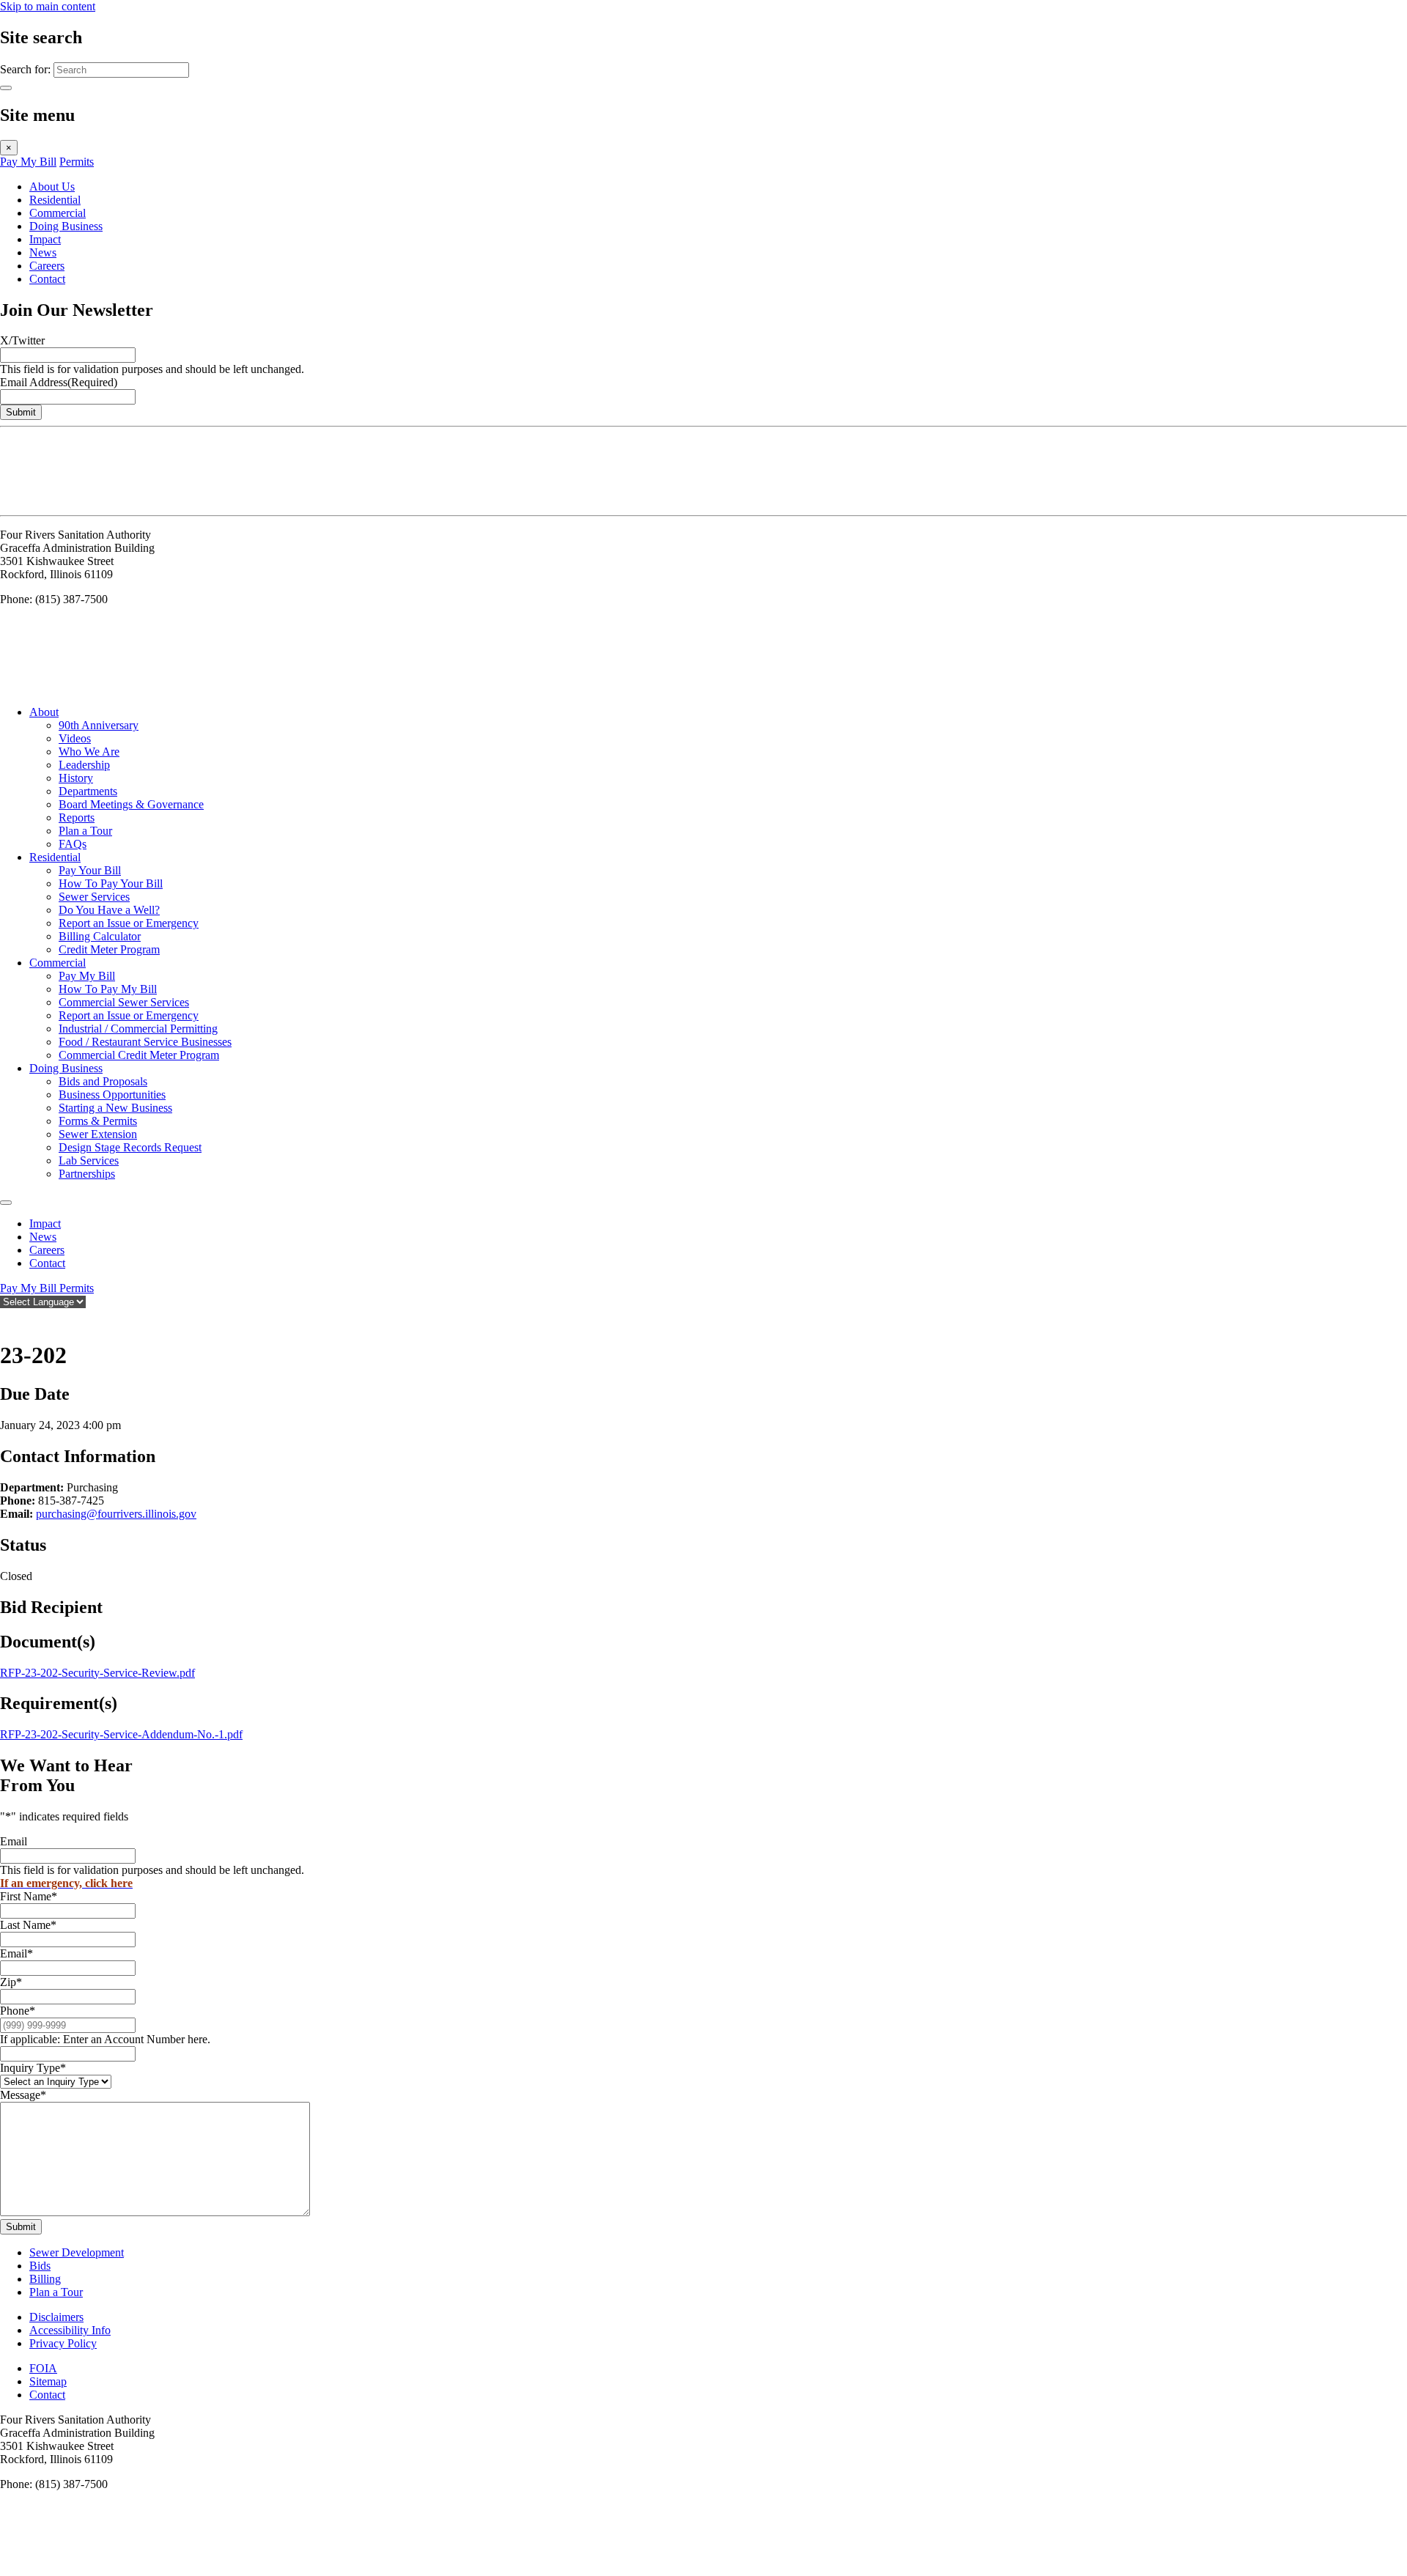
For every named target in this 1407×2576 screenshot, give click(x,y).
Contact (47, 279)
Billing (45, 2279)
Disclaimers (56, 2317)
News (43, 252)
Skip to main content (48, 6)
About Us (52, 187)
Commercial (58, 213)
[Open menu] (6, 1203)
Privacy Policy (63, 2343)
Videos (75, 738)
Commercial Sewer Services (124, 1002)
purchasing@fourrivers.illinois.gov (116, 1514)
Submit (21, 412)
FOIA (43, 2368)
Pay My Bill (28, 162)
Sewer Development (77, 2252)
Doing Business (66, 226)
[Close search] (6, 88)
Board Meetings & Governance (131, 804)
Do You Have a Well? (109, 910)
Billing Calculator (100, 936)
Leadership (84, 765)
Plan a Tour (85, 831)
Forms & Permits (98, 1121)
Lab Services (89, 1160)
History (76, 778)
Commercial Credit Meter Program (139, 1055)
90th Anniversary (99, 725)
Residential (55, 200)
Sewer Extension (98, 1134)
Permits (77, 162)
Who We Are (89, 752)
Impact (45, 239)
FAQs (73, 844)
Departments (88, 791)
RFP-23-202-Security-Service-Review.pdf (97, 1673)
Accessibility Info (70, 2330)
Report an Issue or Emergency (129, 923)
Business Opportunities (112, 1095)
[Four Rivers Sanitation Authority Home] (37, 502)
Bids (40, 2266)
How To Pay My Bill (108, 989)
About (44, 712)
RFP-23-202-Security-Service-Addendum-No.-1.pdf (121, 1734)
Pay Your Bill (90, 870)
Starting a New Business (115, 1108)
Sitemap (48, 2381)
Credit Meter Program (109, 949)
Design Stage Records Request (130, 1147)
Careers (47, 266)
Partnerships (87, 1174)
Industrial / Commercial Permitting (138, 1029)
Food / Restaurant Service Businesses (145, 1042)
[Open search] (7, 1319)
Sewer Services (94, 897)
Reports (77, 818)
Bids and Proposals (103, 1081)
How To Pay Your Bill (111, 883)
